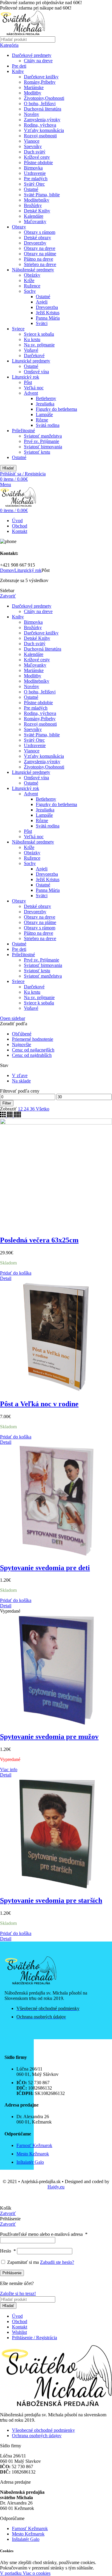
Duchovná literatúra (43, 109)
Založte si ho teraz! (18, 2293)
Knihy (18, 71)
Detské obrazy (37, 238)
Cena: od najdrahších (32, 1055)
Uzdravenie (35, 173)
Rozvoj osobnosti (40, 136)
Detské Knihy (37, 211)
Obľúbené (22, 1034)
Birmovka (33, 168)
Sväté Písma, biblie (42, 195)
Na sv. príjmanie (39, 345)
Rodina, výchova (40, 125)
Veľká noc (34, 388)
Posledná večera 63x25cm (39, 1240)
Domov (7, 570)
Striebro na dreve (40, 264)
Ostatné (31, 189)
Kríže (29, 280)
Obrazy (19, 227)
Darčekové (34, 356)
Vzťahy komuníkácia (44, 130)
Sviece (18, 329)
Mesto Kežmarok (28, 2534)
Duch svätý (35, 152)
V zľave (20, 1075)
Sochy (30, 291)
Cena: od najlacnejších (33, 1050)
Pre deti (19, 66)
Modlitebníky (37, 200)
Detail (6, 1278)
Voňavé (31, 350)
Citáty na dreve (38, 61)
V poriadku (11, 2573)
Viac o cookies (37, 2573)
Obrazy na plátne (40, 254)
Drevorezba (47, 307)
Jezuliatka (45, 404)
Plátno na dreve (39, 259)
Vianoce (32, 141)
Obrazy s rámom (40, 232)
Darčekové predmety (32, 55)
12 (21, 1109)
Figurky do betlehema (56, 409)
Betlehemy (46, 398)
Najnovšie (22, 1044)
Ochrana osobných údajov (37, 2436)
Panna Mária (48, 318)
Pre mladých (36, 179)
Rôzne (42, 420)
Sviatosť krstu (37, 452)
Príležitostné (23, 431)
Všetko (43, 1109)
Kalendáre (34, 216)
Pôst (28, 382)
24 (27, 1109)
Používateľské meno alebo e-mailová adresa (44, 2234)
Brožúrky (33, 205)
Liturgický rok (26, 377)
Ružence (32, 286)
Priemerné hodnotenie (33, 1039)
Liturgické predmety (31, 361)
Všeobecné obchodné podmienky (43, 2430)
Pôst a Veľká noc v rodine (39, 1404)
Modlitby (33, 93)
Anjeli (42, 302)
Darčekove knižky (41, 77)
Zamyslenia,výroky (42, 120)
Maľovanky (35, 221)
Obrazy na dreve (40, 248)
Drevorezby (35, 243)
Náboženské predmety (33, 270)
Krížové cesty (37, 157)
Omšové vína (36, 372)
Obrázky (32, 275)
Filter (7, 1103)
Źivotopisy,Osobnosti (44, 98)
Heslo (8, 2251)
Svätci (42, 323)
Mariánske (34, 87)
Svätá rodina (48, 425)
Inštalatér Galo (26, 2539)
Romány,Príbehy (40, 82)
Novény (32, 114)
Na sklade (21, 1081)
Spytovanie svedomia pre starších (51, 1900)
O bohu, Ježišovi (40, 104)
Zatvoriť (8, 596)
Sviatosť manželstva (43, 436)
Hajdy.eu (56, 2187)
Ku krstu (32, 339)
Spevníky (33, 146)
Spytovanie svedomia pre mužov (49, 1737)
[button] (16, 1273)
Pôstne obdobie (38, 162)
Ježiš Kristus (48, 313)
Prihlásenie (12, 2273)
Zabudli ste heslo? (57, 2262)
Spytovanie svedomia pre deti (45, 1568)
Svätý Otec (34, 184)
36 (33, 1109)
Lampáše (44, 414)
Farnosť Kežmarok (30, 2528)
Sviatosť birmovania (43, 447)
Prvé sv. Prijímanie (42, 441)
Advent (31, 393)
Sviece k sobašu (39, 334)
